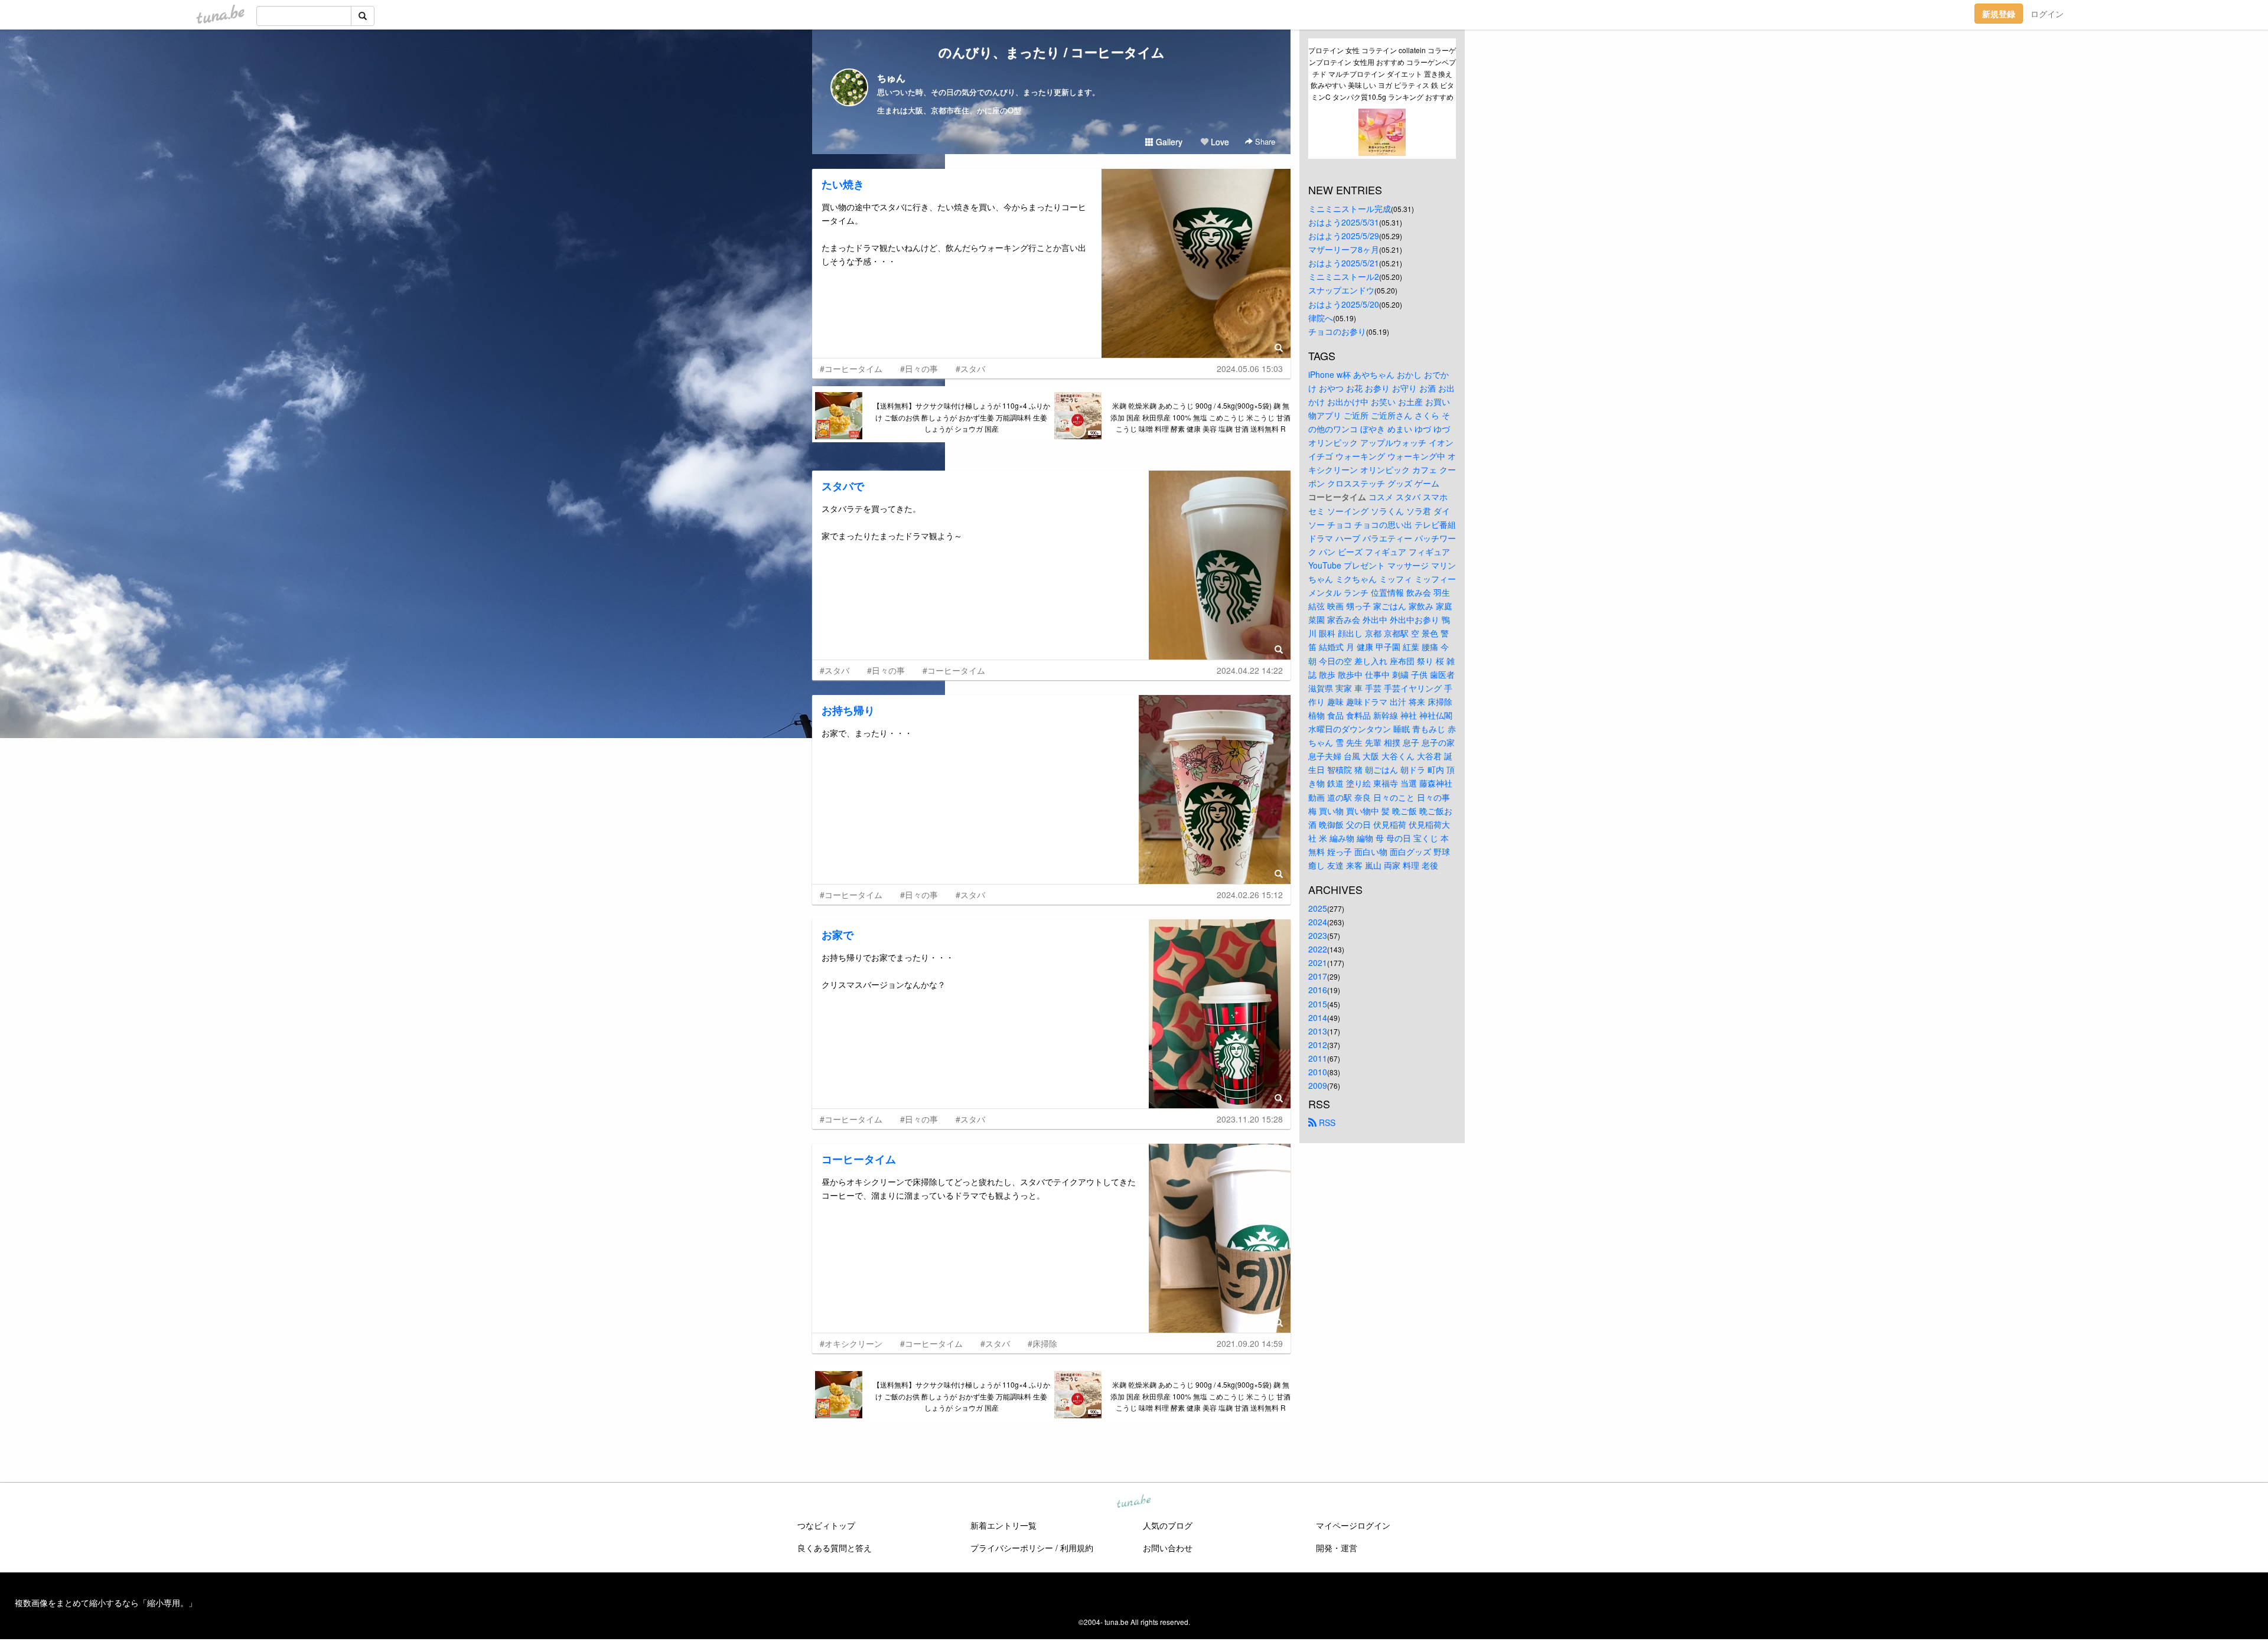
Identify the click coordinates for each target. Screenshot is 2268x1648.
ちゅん (891, 78)
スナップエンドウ (1341, 290)
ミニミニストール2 (1344, 276)
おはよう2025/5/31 (1344, 222)
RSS (1326, 1122)
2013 (1318, 1031)
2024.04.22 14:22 (1250, 670)
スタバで (843, 486)
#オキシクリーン (851, 1343)
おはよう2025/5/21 (1344, 263)
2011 (1318, 1058)
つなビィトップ (826, 1525)
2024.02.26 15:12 (1250, 895)
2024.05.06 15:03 (1250, 368)
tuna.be (1133, 1502)
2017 (1318, 976)
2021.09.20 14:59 (1250, 1343)
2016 (1318, 990)
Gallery (1168, 142)
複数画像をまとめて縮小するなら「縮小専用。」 (106, 1603)
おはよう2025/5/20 (1344, 304)
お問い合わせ (1168, 1548)
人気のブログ (1168, 1525)
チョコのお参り (1337, 331)
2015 (1318, 1004)
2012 (1318, 1045)
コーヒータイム (859, 1159)
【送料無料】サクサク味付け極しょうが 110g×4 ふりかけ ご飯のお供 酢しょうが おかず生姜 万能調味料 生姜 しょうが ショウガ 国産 (962, 417)
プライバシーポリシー (1012, 1548)
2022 (1318, 949)
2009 (1318, 1085)
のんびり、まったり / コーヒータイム (1052, 52)
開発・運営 (1337, 1548)
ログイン (2047, 14)
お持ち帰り (848, 710)
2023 (1318, 935)
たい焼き (843, 184)
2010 (1318, 1072)
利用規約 (1077, 1548)
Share (1264, 141)
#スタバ (970, 368)
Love (1219, 142)
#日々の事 (919, 368)
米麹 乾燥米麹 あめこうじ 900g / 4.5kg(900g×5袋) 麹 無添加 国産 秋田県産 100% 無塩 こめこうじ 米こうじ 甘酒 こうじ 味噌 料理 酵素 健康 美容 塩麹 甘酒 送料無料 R (1200, 417)
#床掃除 (1042, 1343)
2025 (1318, 908)
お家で (838, 935)
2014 (1318, 1017)
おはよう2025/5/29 (1344, 236)
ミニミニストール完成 (1350, 208)
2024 (1318, 922)
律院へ (1321, 318)
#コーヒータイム (851, 368)
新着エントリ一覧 (1003, 1525)
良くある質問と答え (835, 1548)
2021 (1318, 962)
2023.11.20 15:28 (1250, 1119)
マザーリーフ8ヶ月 (1344, 249)
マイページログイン (1353, 1525)
